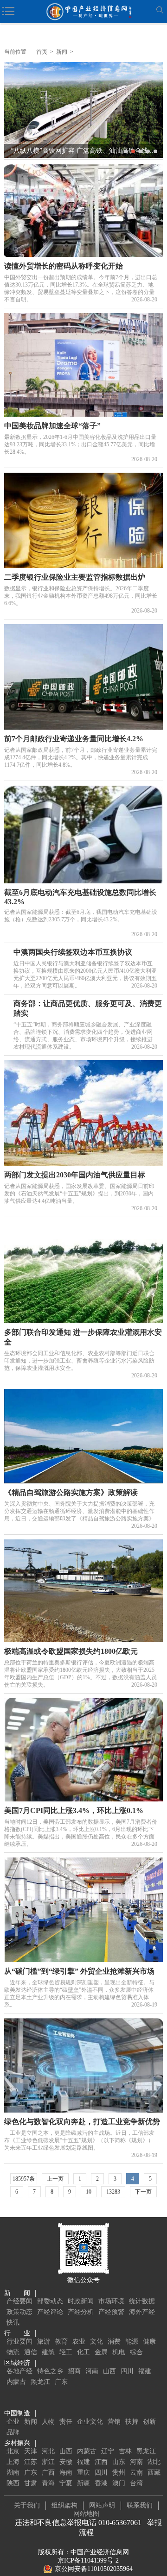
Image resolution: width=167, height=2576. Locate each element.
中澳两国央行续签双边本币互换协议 (73, 952)
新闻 (62, 52)
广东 (61, 2382)
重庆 (83, 2473)
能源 (132, 2342)
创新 (149, 2422)
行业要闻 (19, 2342)
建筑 (48, 2352)
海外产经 (142, 2312)
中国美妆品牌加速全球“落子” (52, 426)
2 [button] (133, 151)
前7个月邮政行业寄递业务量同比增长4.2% (74, 739)
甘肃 (31, 2483)
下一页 (143, 2192)
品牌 (13, 2432)
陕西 (13, 2483)
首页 (42, 52)
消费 (114, 2342)
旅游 (44, 2342)
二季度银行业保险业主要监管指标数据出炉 (75, 577)
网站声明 (102, 2505)
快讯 (13, 2323)
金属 (101, 2352)
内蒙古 (16, 2382)
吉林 (125, 2451)
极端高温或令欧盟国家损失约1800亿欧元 (71, 1651)
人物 (48, 2422)
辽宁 (108, 2451)
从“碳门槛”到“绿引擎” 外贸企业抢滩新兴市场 (79, 1971)
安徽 (66, 2462)
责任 (66, 2422)
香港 (101, 2483)
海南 (66, 2473)
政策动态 (19, 2312)
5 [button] (155, 151)
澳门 (119, 2483)
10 (89, 2192)
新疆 (83, 2483)
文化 (96, 2342)
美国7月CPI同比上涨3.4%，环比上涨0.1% (74, 1810)
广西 (48, 2473)
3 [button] (141, 151)
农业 (79, 2342)
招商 (74, 2371)
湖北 (154, 2462)
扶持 (132, 2422)
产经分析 (81, 2312)
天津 (31, 2451)
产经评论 (50, 2312)
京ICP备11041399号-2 (88, 2560)
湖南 (13, 2473)
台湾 (136, 2483)
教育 (61, 2342)
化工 (83, 2352)
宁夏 (66, 2483)
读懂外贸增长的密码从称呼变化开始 (64, 266)
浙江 (48, 2462)
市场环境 (111, 2301)
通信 (31, 2352)
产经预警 (111, 2312)
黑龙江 (40, 2382)
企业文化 (90, 2422)
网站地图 (86, 2514)
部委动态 (50, 2301)
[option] (83, 110)
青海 (48, 2483)
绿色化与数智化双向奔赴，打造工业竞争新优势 (82, 2122)
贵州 (119, 2473)
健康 (149, 2342)
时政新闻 (81, 2301)
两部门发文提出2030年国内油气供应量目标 (75, 1175)
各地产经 (19, 2371)
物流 (13, 2352)
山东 (119, 2462)
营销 (114, 2422)
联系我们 (140, 2505)
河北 (48, 2451)
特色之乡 (50, 2371)
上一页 (55, 2179)
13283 (113, 2192)
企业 (13, 2422)
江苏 (31, 2462)
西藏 (154, 2473)
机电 (119, 2352)
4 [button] (148, 151)
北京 (13, 2451)
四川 (127, 2371)
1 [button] (126, 151)
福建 (145, 2371)
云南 (136, 2473)
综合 (136, 2352)
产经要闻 (19, 2301)
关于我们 (27, 2505)
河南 (92, 2371)
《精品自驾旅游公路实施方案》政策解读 (71, 1492)
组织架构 (64, 2505)
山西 (109, 2371)
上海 (13, 2462)
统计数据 (142, 2301)
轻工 (66, 2352)
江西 (101, 2462)
